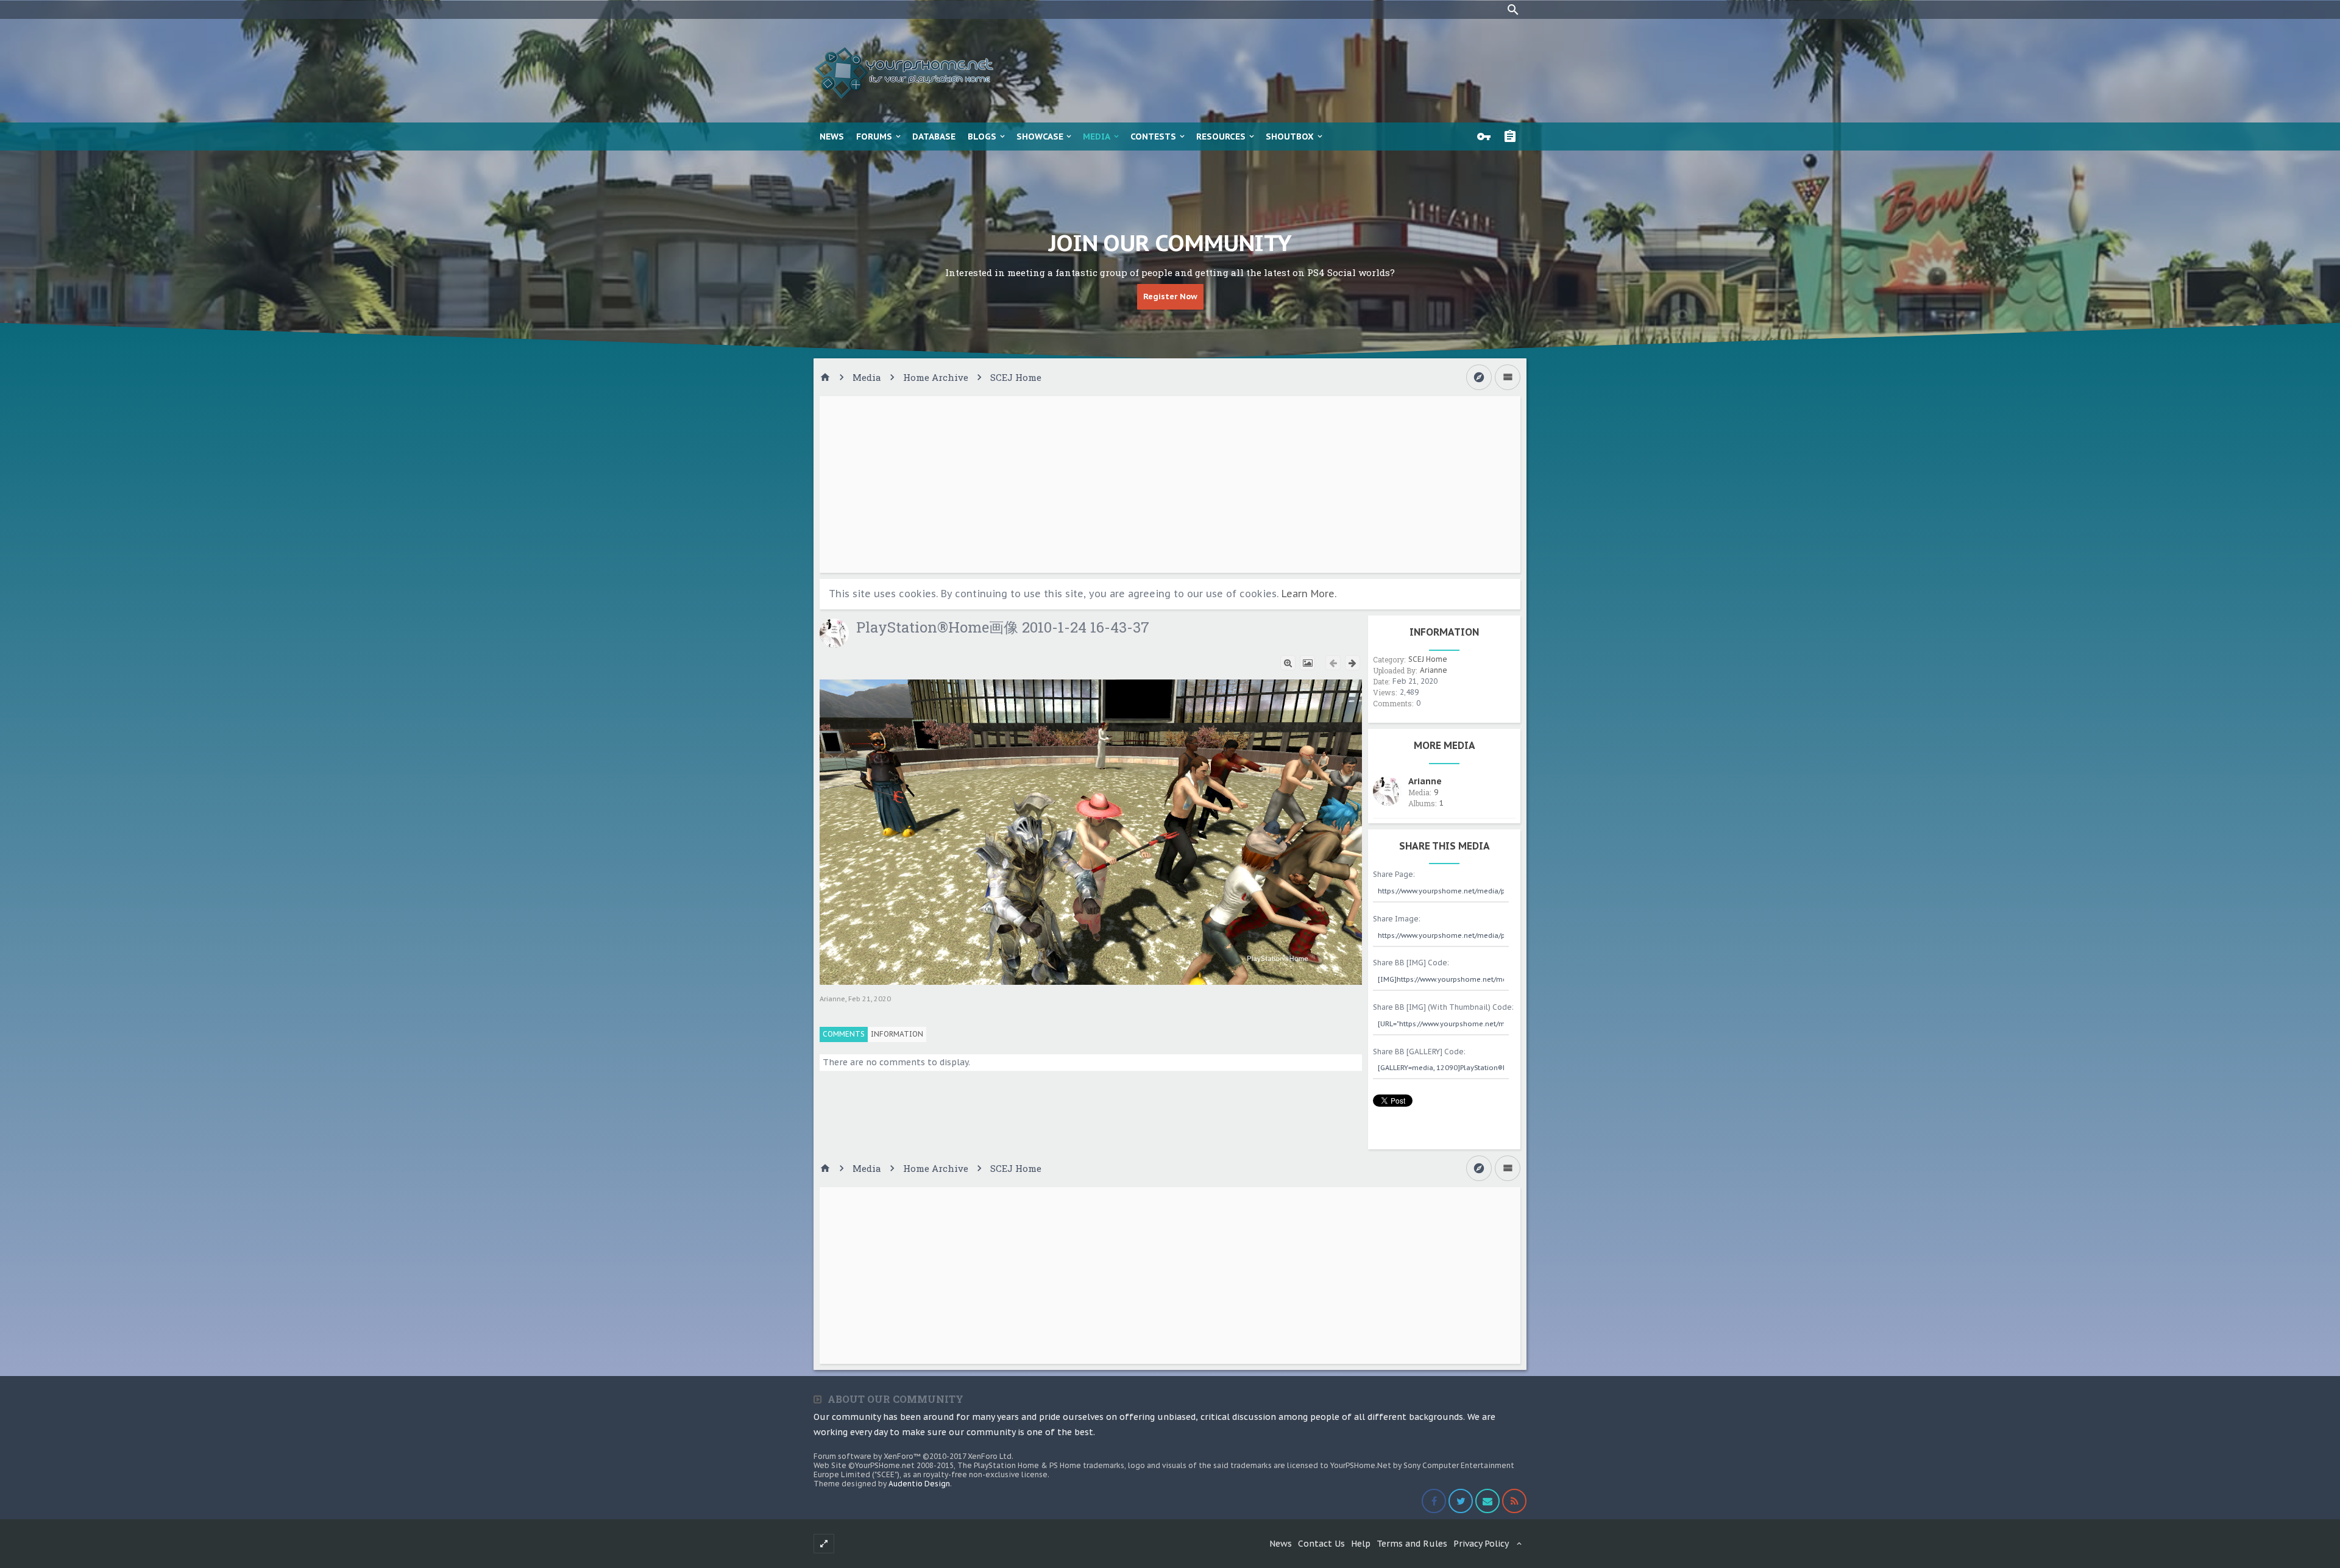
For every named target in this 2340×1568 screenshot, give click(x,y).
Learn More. (1309, 594)
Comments (844, 1034)
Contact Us (1321, 1544)
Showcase (1040, 137)
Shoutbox (1290, 137)
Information (897, 1034)
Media (1097, 137)
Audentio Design (919, 1484)
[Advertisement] (1170, 484)
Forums (874, 137)
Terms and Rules (1412, 1544)
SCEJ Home (1428, 659)
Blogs (982, 137)
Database (934, 137)
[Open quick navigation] (1479, 377)
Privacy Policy (1481, 1544)
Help (1361, 1544)
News (832, 137)
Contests (1153, 137)
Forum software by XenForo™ (913, 1456)
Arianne (832, 999)
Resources (1221, 137)
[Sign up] (1513, 137)
